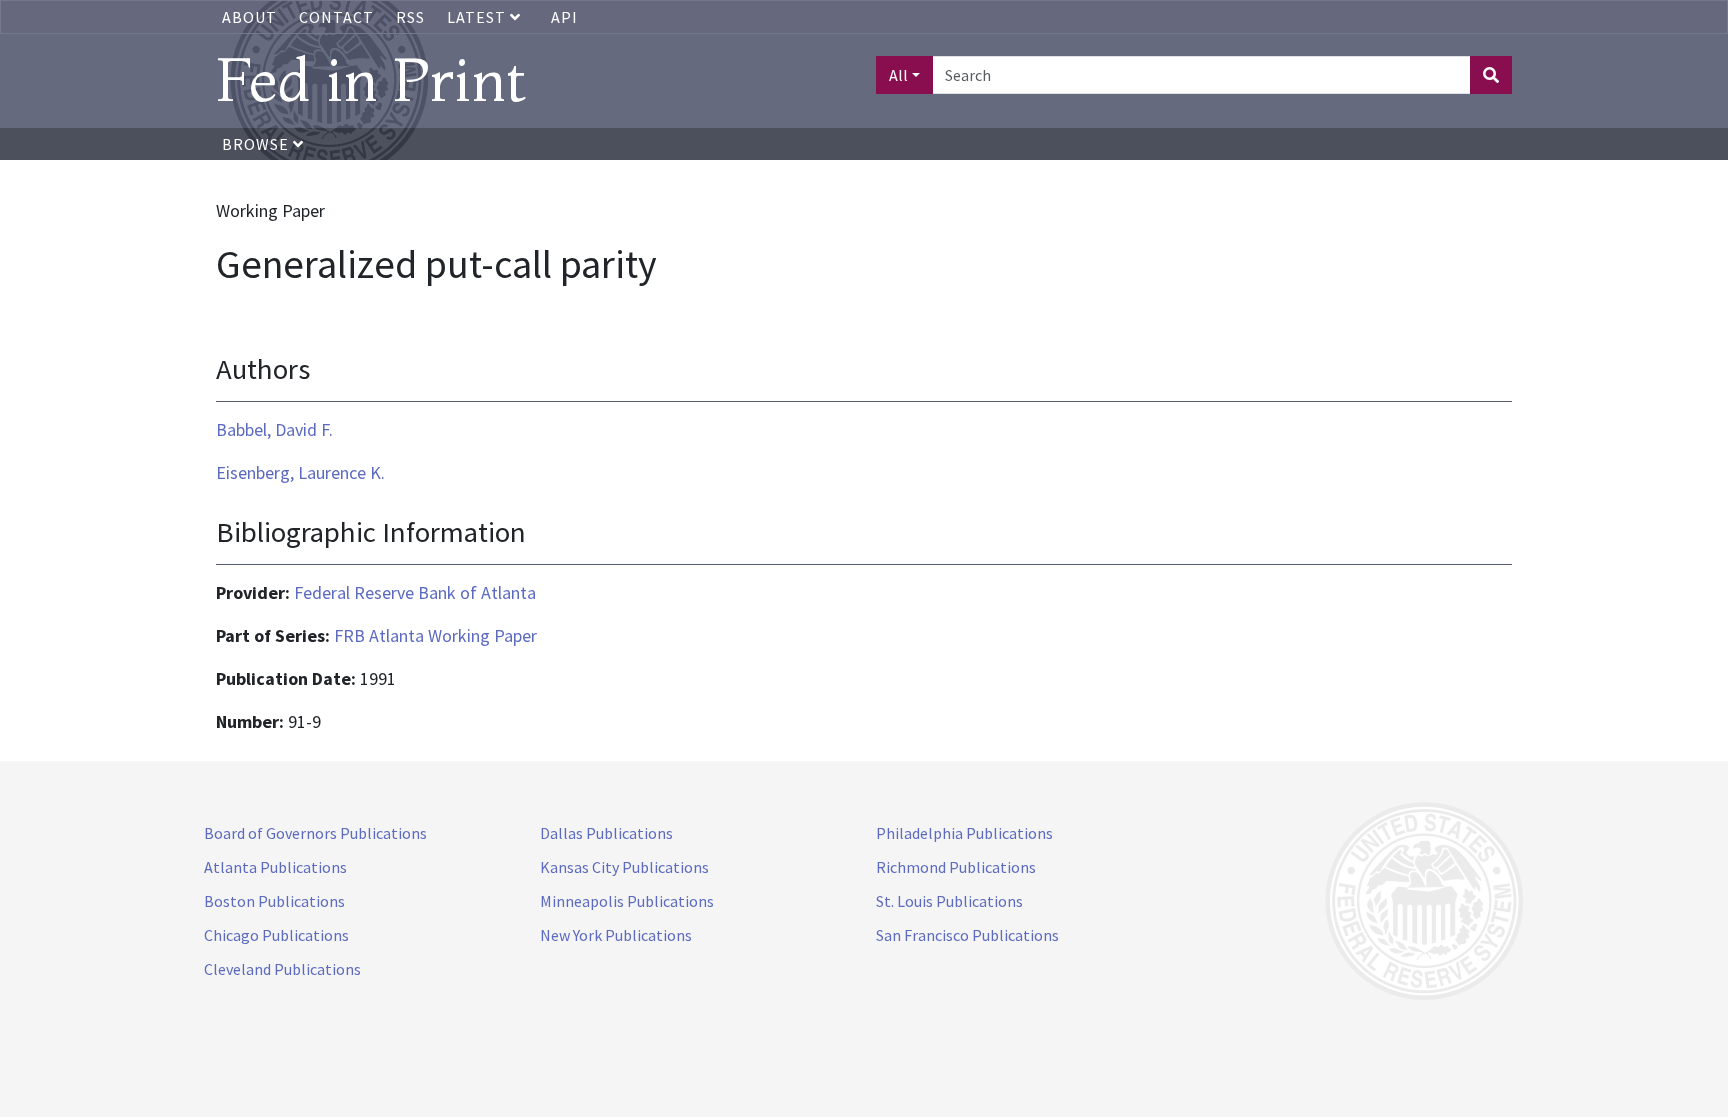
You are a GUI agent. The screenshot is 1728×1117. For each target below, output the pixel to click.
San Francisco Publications (967, 935)
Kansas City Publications (624, 867)
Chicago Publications (276, 935)
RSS (410, 17)
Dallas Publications (606, 833)
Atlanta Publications (275, 867)
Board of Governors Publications (315, 833)
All (898, 75)
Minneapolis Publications (627, 901)
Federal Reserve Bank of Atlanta (415, 592)
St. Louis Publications (949, 901)
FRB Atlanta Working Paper (435, 635)
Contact (336, 17)
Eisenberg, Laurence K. (300, 472)
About (249, 17)
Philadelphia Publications (964, 833)
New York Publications (616, 935)
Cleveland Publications (282, 969)
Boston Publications (274, 901)
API (564, 17)
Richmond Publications (956, 867)
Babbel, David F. (274, 429)
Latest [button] (478, 17)
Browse (257, 144)
